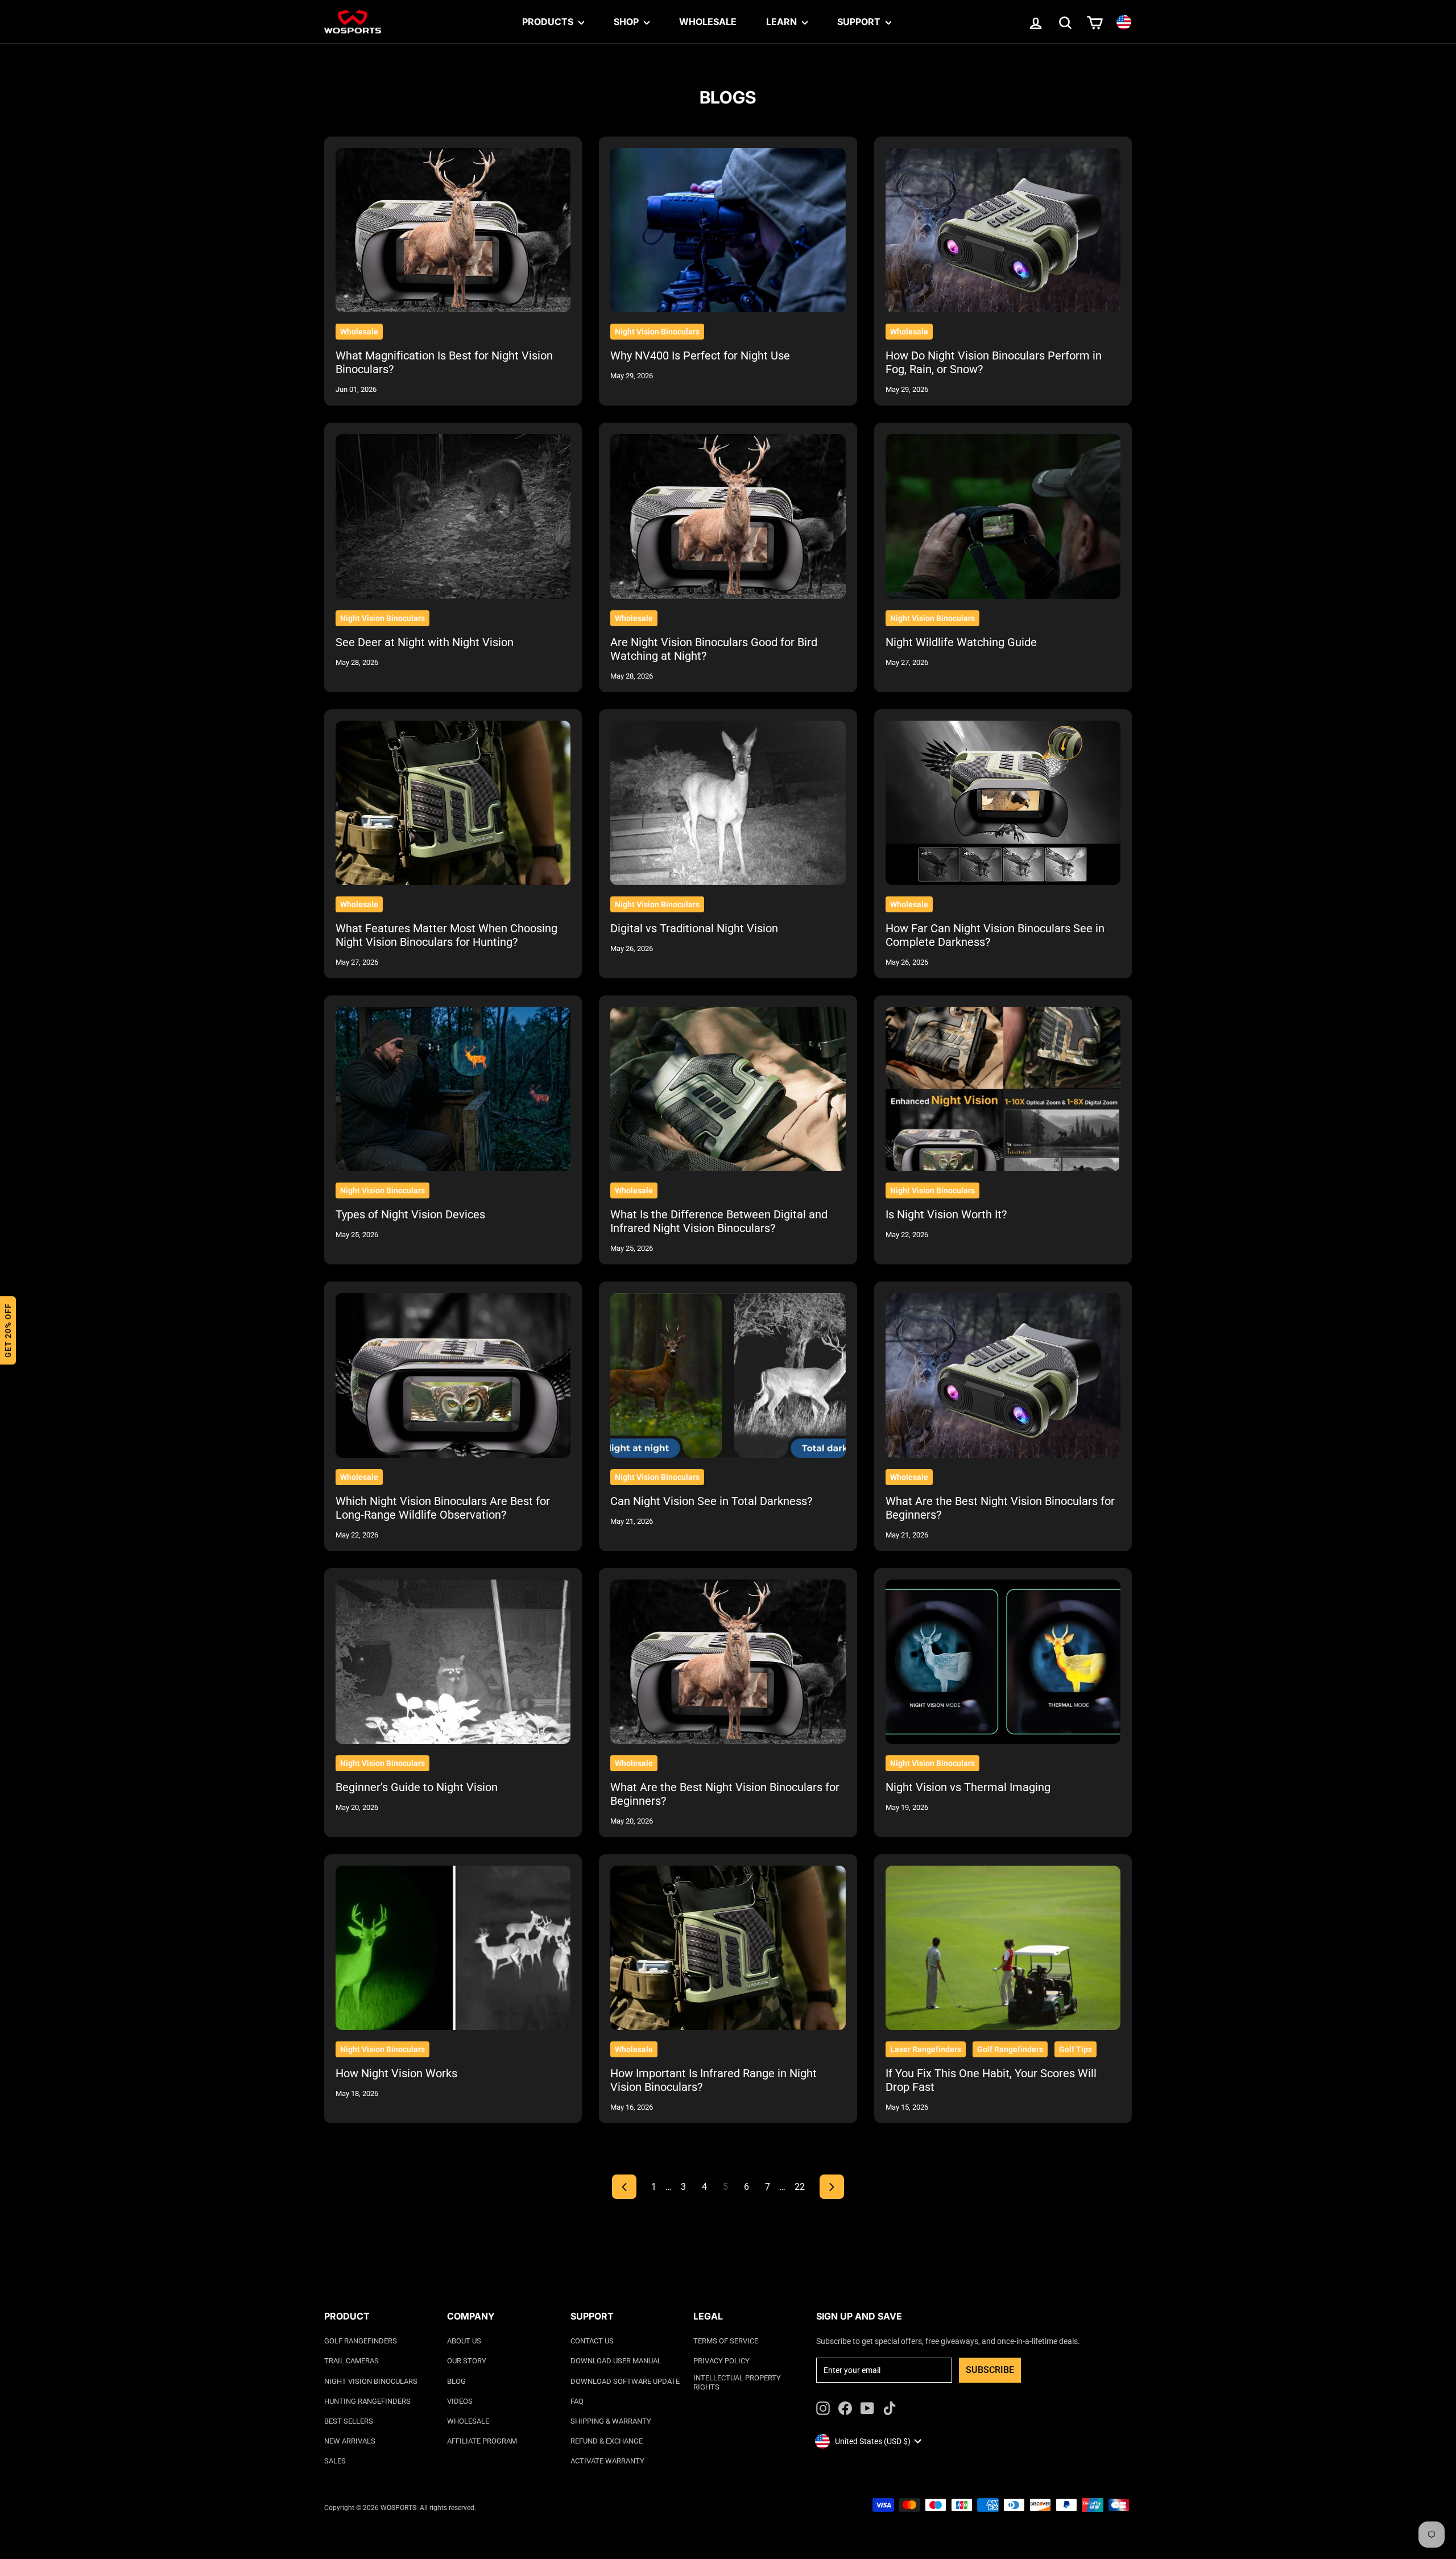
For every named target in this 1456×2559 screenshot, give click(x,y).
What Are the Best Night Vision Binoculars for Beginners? (1000, 1508)
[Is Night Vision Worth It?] (1003, 1089)
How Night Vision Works (396, 2073)
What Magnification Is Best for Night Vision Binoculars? (444, 362)
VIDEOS (460, 2401)
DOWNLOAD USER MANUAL (616, 2361)
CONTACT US (592, 2341)
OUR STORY (467, 2361)
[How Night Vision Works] (453, 1948)
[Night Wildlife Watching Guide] (1003, 516)
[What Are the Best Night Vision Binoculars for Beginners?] (1003, 1375)
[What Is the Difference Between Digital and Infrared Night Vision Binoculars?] (728, 1089)
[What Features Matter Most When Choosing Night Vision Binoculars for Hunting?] (453, 803)
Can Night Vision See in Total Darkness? (711, 1501)
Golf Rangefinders (1010, 2049)
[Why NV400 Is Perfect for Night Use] (728, 230)
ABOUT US (464, 2341)
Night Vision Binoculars (657, 332)
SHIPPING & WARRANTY (611, 2421)
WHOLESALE (468, 2421)
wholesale (359, 332)
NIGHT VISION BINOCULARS (371, 2381)
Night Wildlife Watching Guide (961, 642)
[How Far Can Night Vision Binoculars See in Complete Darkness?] (1003, 803)
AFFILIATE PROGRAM (482, 2441)
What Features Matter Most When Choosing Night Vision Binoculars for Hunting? (446, 935)
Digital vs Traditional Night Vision (694, 928)
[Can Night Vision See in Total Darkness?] (728, 1375)
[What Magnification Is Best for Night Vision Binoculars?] (453, 230)
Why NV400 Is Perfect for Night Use (700, 355)
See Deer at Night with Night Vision (425, 642)
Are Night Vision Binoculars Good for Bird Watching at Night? (714, 649)
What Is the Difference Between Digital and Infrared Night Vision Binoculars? (719, 1221)
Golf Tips (1076, 2049)
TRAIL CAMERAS (351, 2361)
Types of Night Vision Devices (410, 1214)
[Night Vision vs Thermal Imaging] (1003, 1662)
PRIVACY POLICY (721, 2361)
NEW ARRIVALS (350, 2441)
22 (800, 2187)
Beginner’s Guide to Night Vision (417, 1787)
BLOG (456, 2381)
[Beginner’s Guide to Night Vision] (453, 1662)
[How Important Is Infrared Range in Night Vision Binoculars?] (728, 1948)
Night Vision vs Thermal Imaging (968, 1787)
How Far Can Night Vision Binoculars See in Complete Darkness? (995, 935)
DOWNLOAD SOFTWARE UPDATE (625, 2381)
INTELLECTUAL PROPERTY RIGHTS (737, 2382)
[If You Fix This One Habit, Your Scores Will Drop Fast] (1003, 1948)
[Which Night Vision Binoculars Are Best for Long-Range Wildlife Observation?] (453, 1375)
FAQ (577, 2401)
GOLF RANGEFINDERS (361, 2341)
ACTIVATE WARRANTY (607, 2461)
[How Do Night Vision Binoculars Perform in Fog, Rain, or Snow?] (1003, 230)
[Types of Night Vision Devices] (453, 1089)
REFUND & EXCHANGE (607, 2441)
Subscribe (990, 2370)
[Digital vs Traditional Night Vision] (728, 803)
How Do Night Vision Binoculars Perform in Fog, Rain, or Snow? (994, 362)
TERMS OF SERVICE (726, 2341)
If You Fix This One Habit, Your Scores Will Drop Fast (991, 2080)
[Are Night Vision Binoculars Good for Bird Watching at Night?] (728, 516)
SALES (335, 2461)
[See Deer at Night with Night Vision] (453, 516)
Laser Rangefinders (926, 2049)
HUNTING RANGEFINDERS (367, 2401)
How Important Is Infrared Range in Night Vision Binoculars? (713, 2080)
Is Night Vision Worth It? (946, 1214)
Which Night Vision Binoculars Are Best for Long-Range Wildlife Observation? (443, 1508)
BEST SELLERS (349, 2421)
